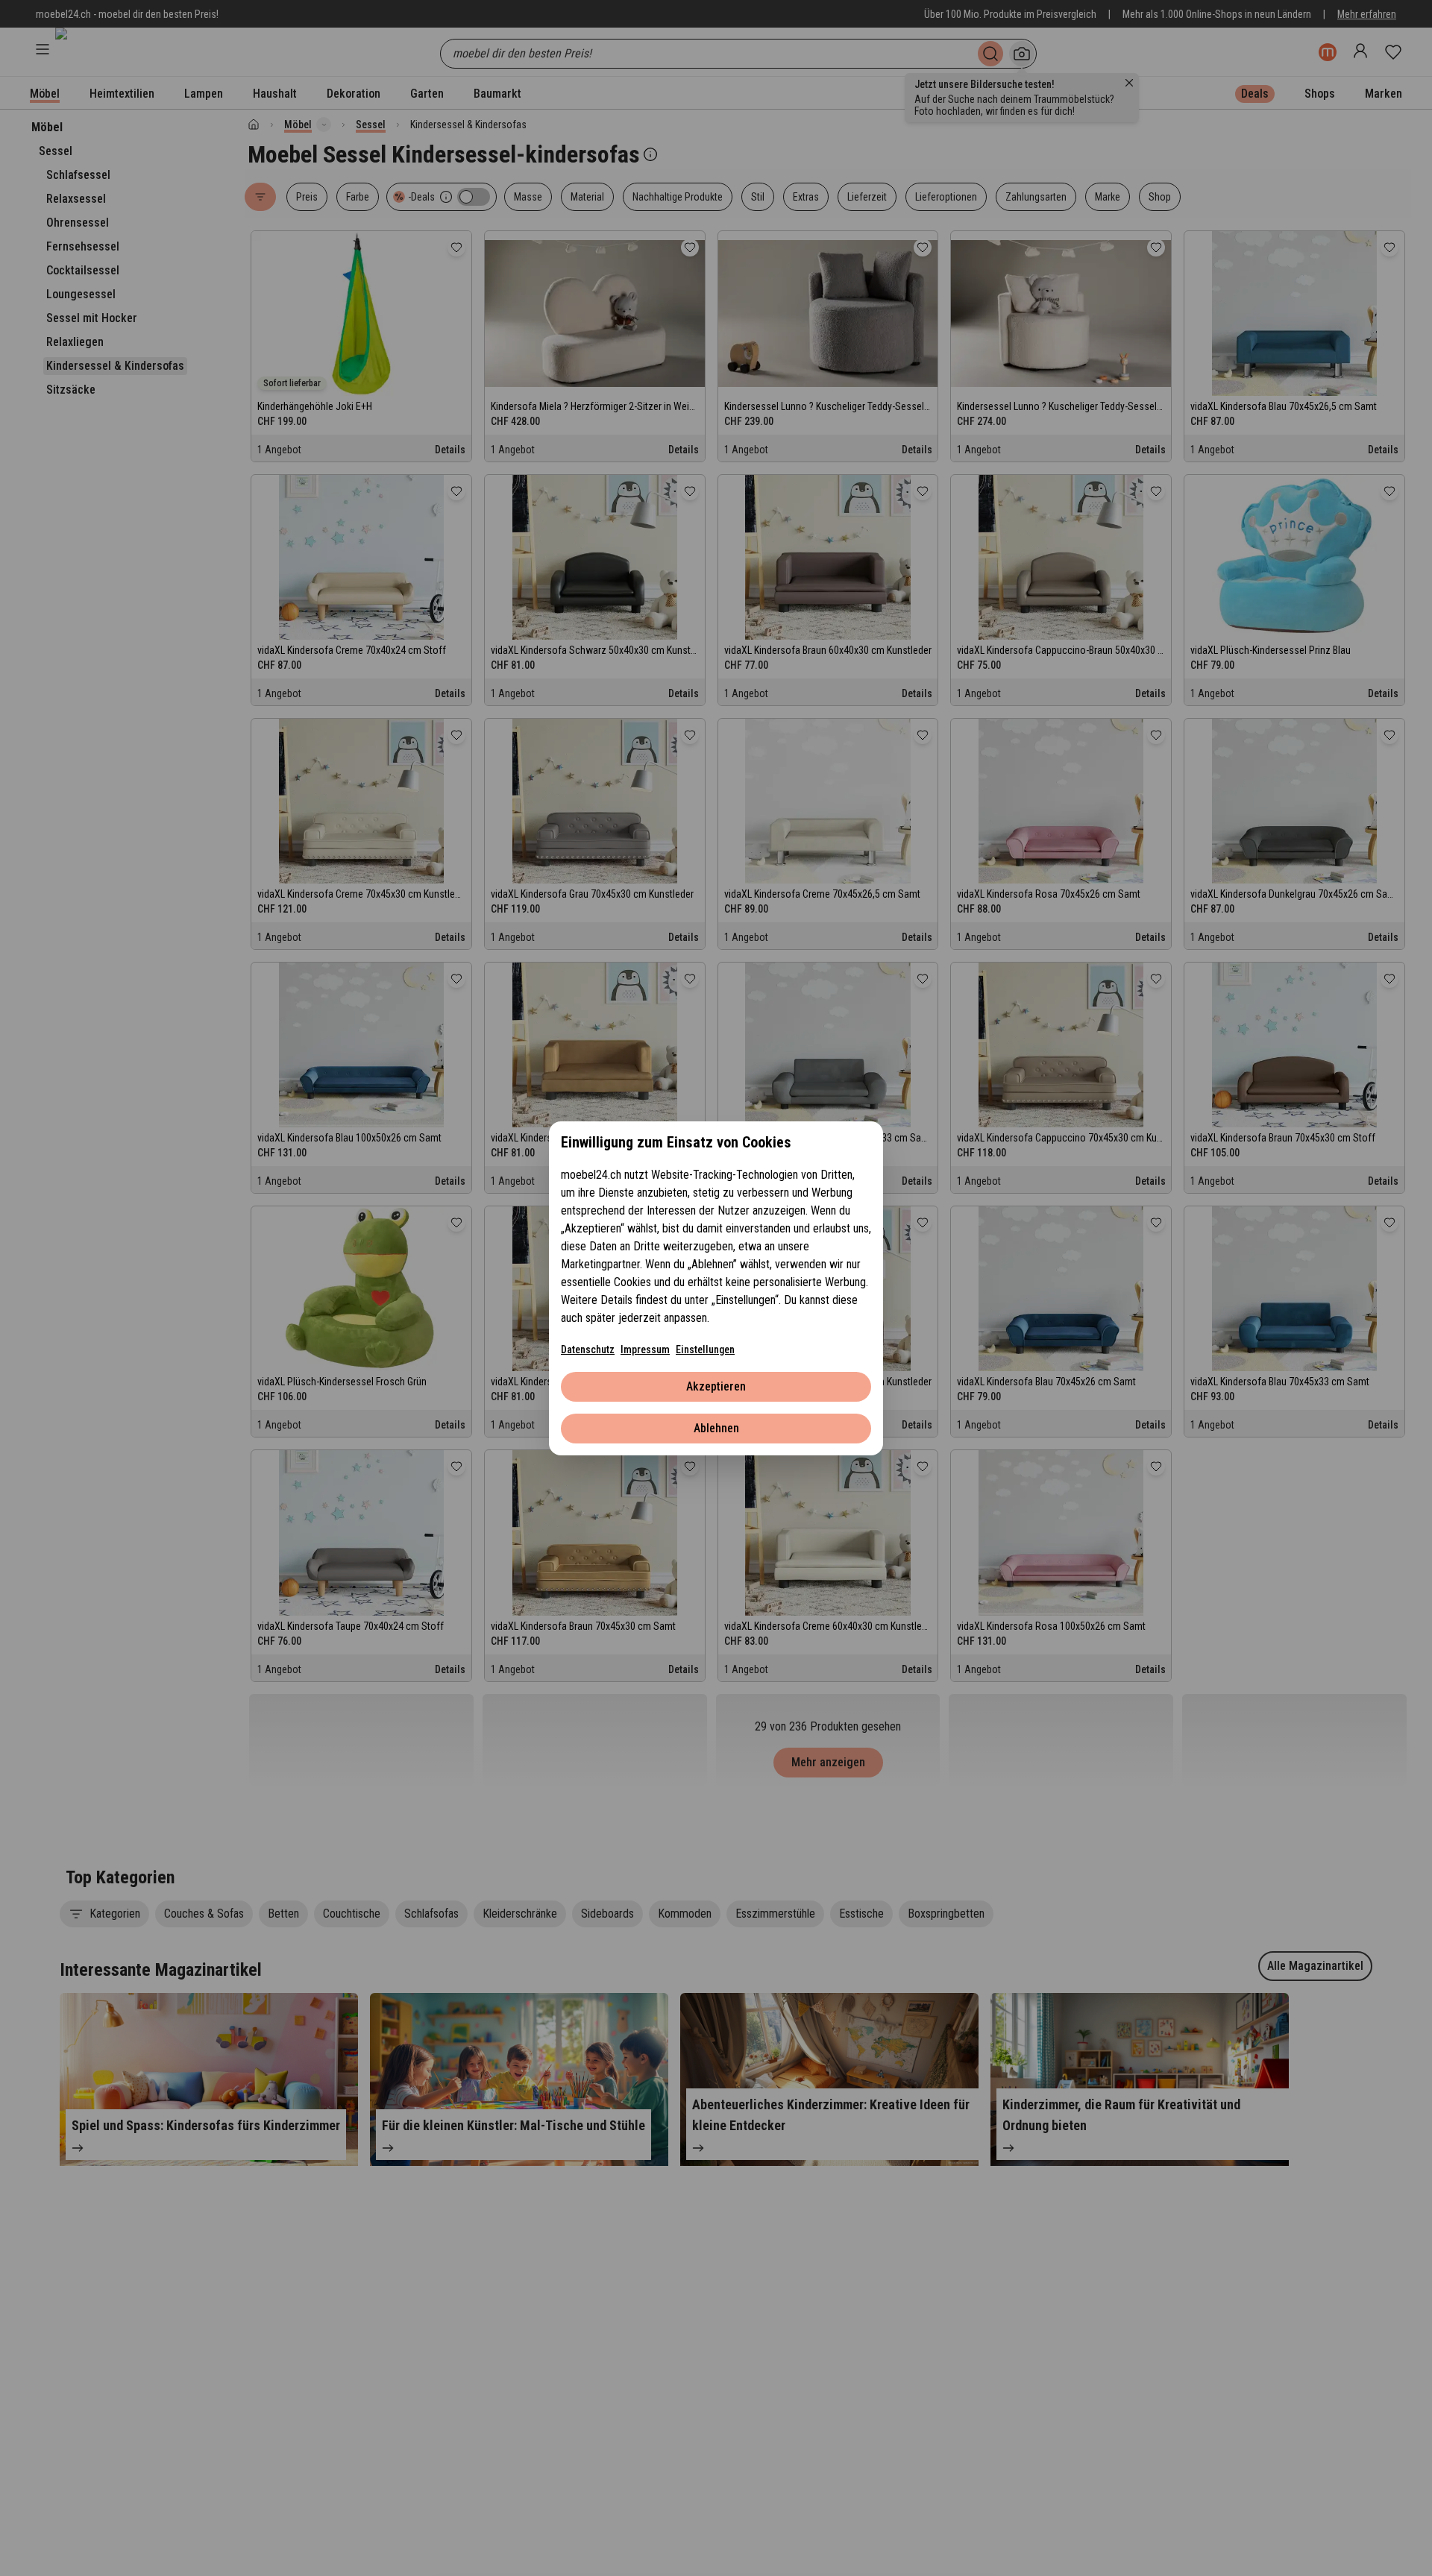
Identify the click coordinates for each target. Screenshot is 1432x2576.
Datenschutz (588, 1350)
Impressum (645, 1350)
